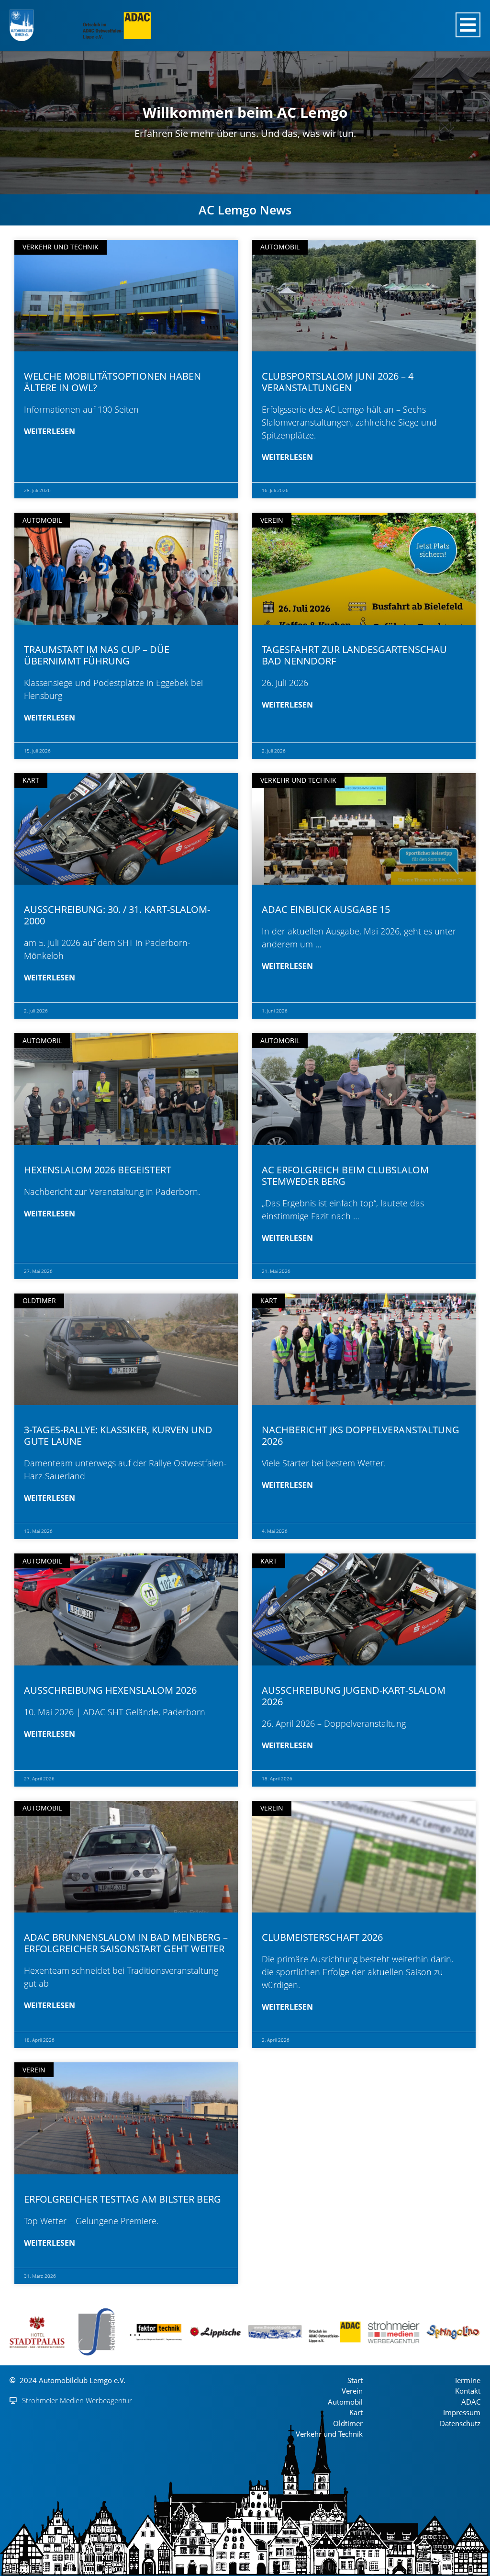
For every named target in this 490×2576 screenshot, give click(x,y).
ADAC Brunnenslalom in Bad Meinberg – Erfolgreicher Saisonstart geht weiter (126, 1943)
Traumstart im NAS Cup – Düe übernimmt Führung (97, 655)
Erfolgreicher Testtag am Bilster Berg (122, 2199)
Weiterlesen (50, 431)
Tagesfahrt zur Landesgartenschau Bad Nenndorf (354, 655)
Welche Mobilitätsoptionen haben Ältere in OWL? (112, 382)
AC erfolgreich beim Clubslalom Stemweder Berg (345, 1176)
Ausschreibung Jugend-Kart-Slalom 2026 (354, 1696)
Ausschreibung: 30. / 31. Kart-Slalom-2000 (117, 915)
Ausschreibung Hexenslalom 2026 (110, 1690)
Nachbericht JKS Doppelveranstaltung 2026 (361, 1435)
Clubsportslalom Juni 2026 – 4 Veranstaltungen (338, 382)
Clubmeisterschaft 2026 (322, 1937)
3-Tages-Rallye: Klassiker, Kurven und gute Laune (118, 1435)
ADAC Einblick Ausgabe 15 (326, 909)
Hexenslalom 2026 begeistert (98, 1170)
